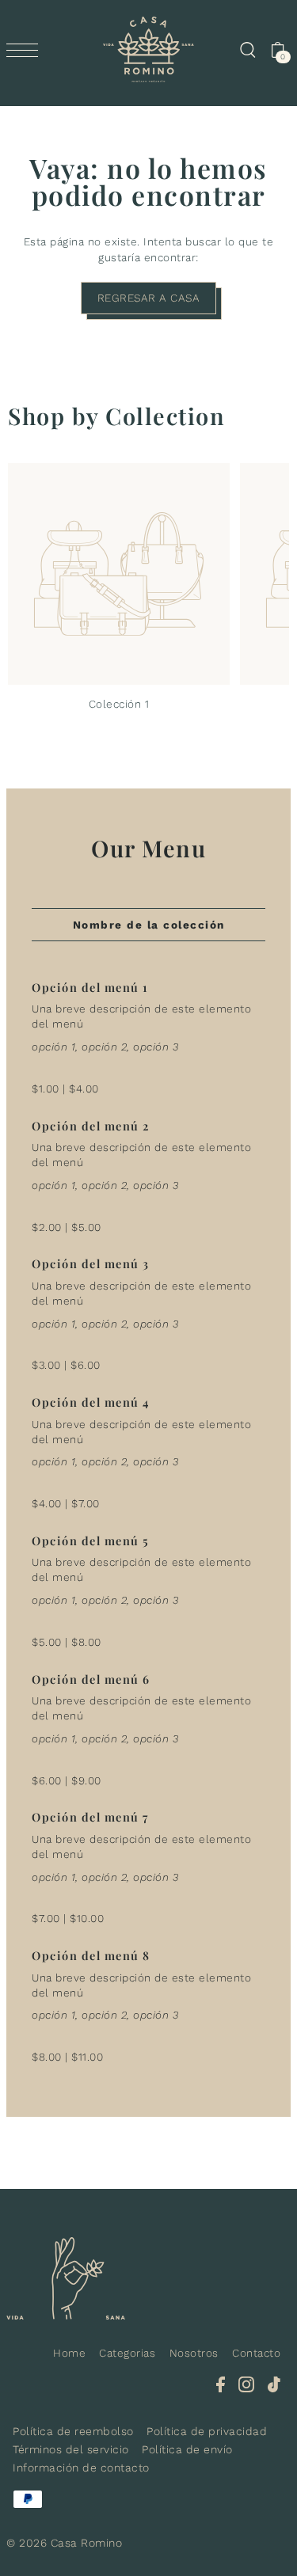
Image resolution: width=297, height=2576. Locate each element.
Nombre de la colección (149, 925)
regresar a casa (149, 298)
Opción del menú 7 (90, 1817)
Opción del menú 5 (91, 1541)
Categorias (127, 2353)
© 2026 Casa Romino (64, 2543)
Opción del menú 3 (91, 1263)
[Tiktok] (274, 2384)
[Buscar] (247, 50)
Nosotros (194, 2353)
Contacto (256, 2353)
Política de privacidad (207, 2431)
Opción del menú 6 (91, 1679)
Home (69, 2353)
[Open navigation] (26, 50)
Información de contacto (81, 2468)
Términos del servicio (71, 2449)
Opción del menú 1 (90, 987)
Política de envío (187, 2449)
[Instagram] (246, 2384)
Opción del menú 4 (91, 1402)
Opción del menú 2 (91, 1126)
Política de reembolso (73, 2431)
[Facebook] (221, 2384)
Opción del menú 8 (91, 1955)
